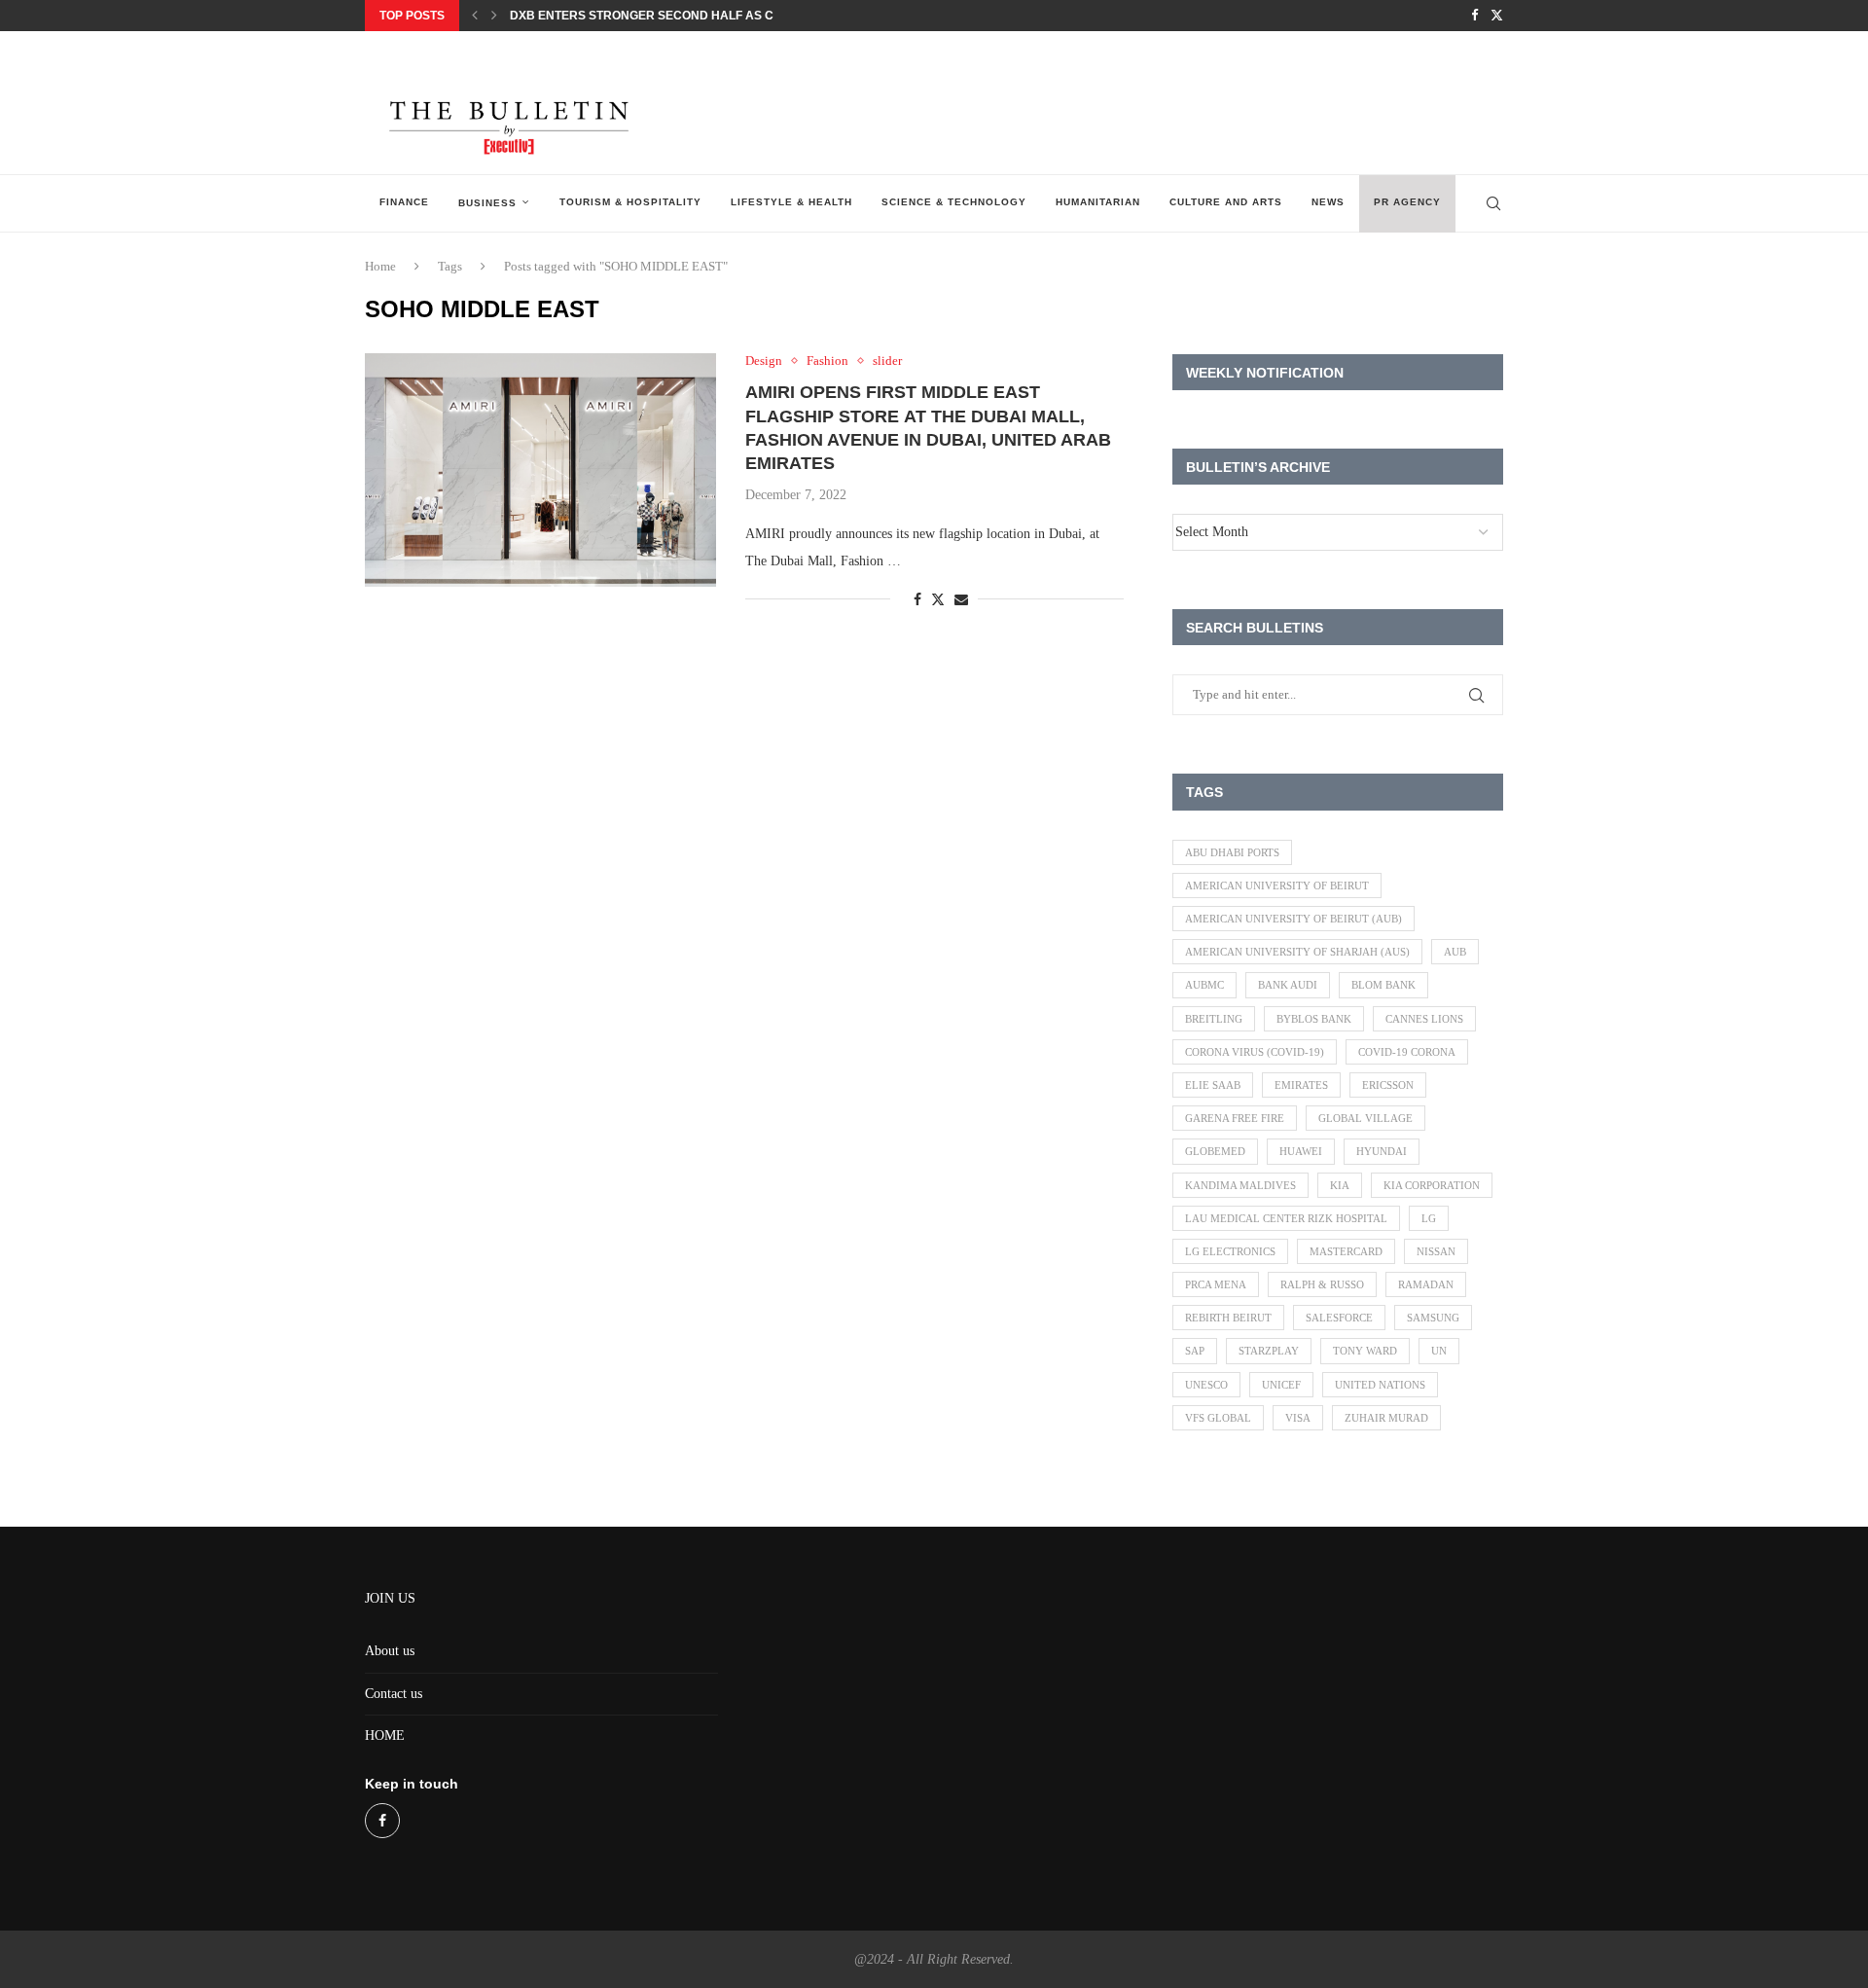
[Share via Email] (961, 600)
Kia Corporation (1432, 1185)
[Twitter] (1497, 16)
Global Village (1365, 1118)
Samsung (1433, 1318)
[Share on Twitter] (938, 599)
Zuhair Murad (1386, 1418)
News (1328, 202)
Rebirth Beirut (1228, 1318)
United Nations (1380, 1385)
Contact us (394, 1694)
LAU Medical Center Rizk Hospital (1286, 1218)
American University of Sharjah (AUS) (1297, 952)
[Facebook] (1474, 16)
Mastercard (1346, 1251)
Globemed (1215, 1151)
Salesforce (1339, 1318)
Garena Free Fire (1235, 1118)
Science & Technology (954, 202)
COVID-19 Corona (1407, 1052)
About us (390, 1651)
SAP (1195, 1351)
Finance (404, 202)
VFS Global (1218, 1418)
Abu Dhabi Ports (1232, 852)
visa (1298, 1418)
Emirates (1301, 1085)
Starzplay (1269, 1351)
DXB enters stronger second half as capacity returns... (701, 16)
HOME (385, 1735)
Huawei (1301, 1151)
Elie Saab (1213, 1085)
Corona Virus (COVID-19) (1255, 1052)
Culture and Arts (1226, 202)
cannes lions (1424, 1019)
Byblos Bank (1314, 1019)
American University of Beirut (1277, 886)
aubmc (1204, 985)
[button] (475, 16)
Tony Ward (1365, 1351)
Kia (1340, 1185)
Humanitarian (1098, 202)
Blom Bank (1383, 985)
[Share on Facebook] (917, 600)
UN (1439, 1351)
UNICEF (1281, 1385)
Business (487, 203)
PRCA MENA (1216, 1284)
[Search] (1493, 203)
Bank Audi (1288, 985)
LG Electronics (1230, 1251)
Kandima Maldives (1240, 1185)
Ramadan (1426, 1284)
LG (1429, 1218)
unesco (1206, 1385)
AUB (1455, 952)
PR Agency (1407, 202)
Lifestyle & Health (791, 202)
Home (380, 266)
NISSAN (1436, 1251)
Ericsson (1388, 1085)
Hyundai (1382, 1151)
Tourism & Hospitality (630, 202)
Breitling (1214, 1019)
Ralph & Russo (1322, 1284)
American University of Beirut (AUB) (1293, 919)
